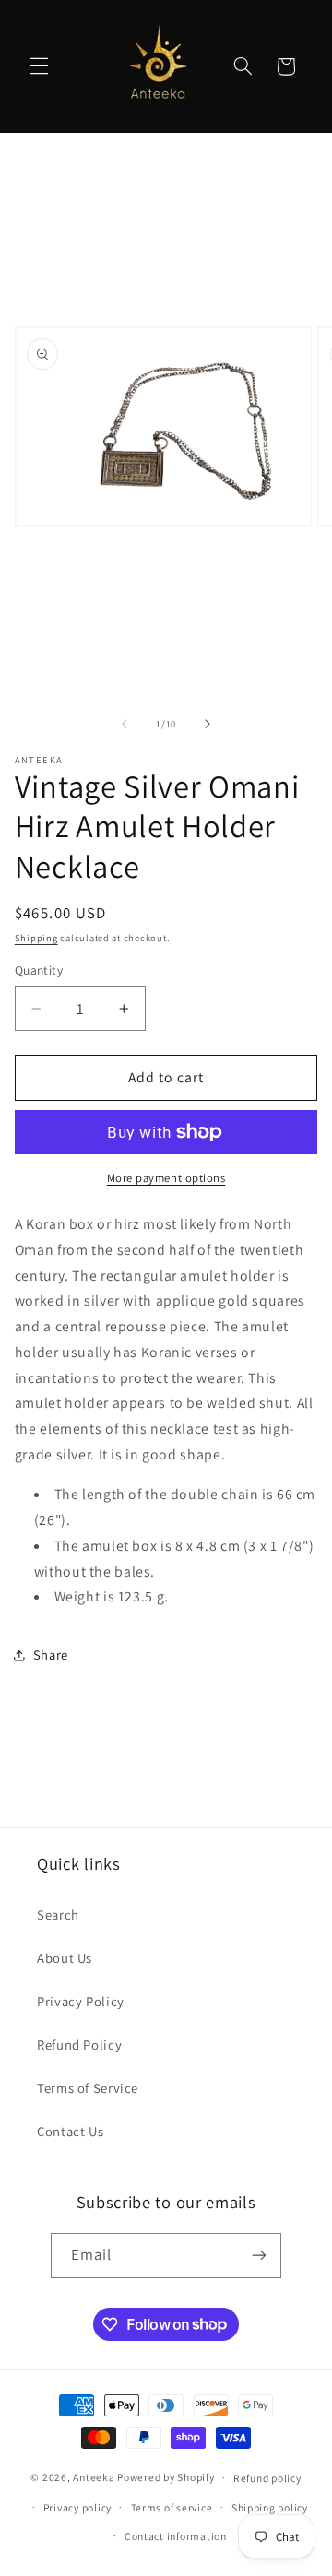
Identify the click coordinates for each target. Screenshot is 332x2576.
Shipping (36, 938)
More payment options (166, 1178)
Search (58, 1914)
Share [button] (51, 1654)
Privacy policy (77, 2507)
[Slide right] (207, 725)
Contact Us (70, 2131)
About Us (65, 1958)
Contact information (176, 2536)
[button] (39, 66)
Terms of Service (88, 2088)
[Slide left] (125, 725)
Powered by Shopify (166, 2477)
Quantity (39, 970)
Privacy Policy (81, 2001)
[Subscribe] (259, 2256)
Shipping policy (270, 2507)
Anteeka (94, 2477)
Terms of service (172, 2507)
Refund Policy (79, 2044)
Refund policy (267, 2478)
